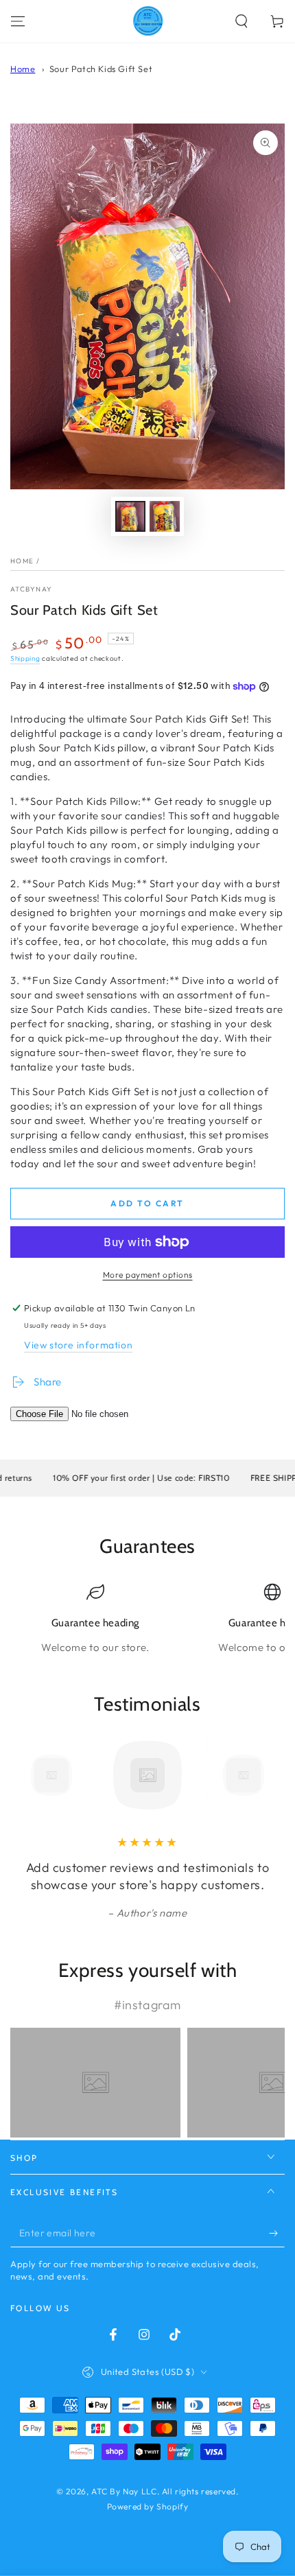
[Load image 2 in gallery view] (165, 516)
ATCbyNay (31, 589)
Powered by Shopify (148, 2506)
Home (23, 69)
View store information (78, 1345)
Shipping (25, 658)
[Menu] (18, 21)
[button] (241, 21)
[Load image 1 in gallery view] (130, 516)
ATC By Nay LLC (124, 2491)
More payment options (148, 1275)
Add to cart (147, 1203)
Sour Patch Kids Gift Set (101, 69)
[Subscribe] (277, 2234)
